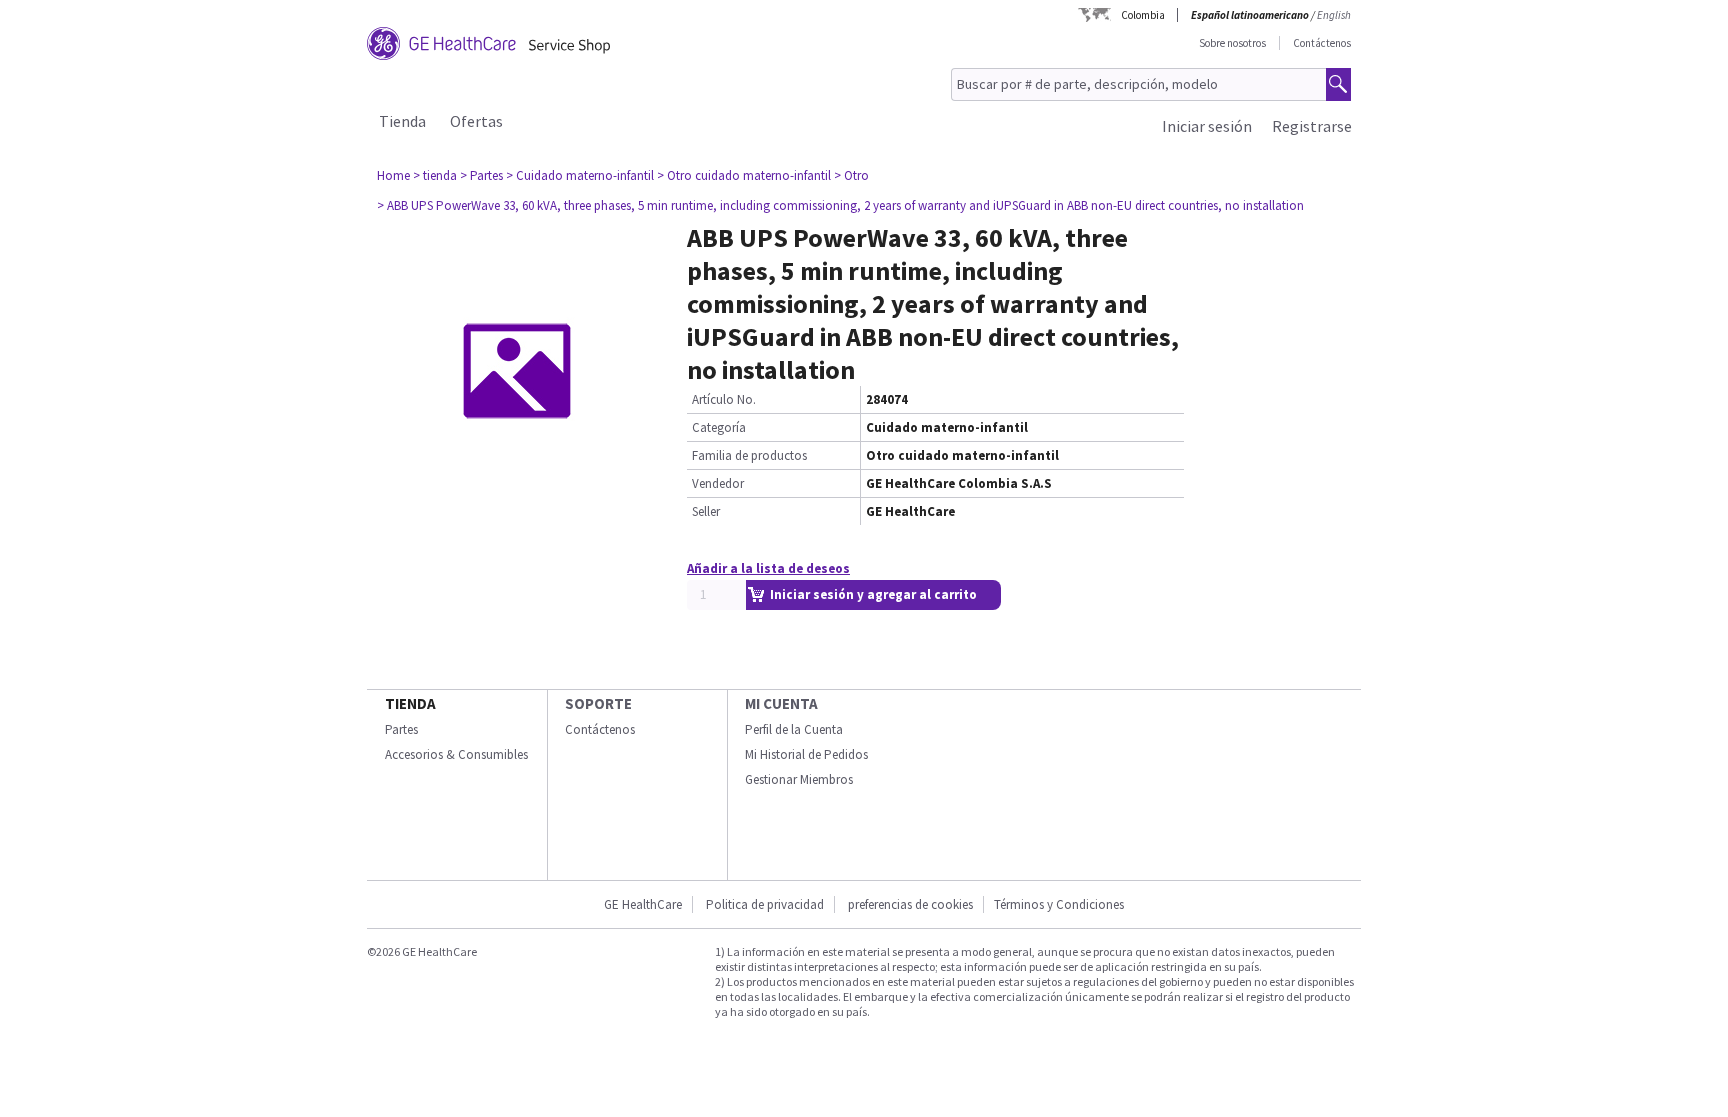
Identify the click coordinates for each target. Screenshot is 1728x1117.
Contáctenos (1322, 43)
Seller (706, 511)
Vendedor (718, 483)
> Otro (851, 175)
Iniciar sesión (1207, 126)
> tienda (435, 175)
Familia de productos (749, 455)
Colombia (1143, 15)
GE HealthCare (643, 904)
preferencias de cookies (910, 904)
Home (393, 175)
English (1334, 15)
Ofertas (476, 121)
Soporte (598, 703)
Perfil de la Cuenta (794, 729)
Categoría (719, 427)
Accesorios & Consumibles (456, 754)
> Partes (481, 175)
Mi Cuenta (781, 703)
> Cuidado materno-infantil (580, 175)
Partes (401, 729)
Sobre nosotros (1232, 43)
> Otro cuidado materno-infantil (744, 175)
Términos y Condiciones (1059, 904)
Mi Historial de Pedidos (806, 754)
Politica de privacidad (765, 904)
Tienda (402, 121)
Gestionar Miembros (799, 779)
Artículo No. (724, 399)
